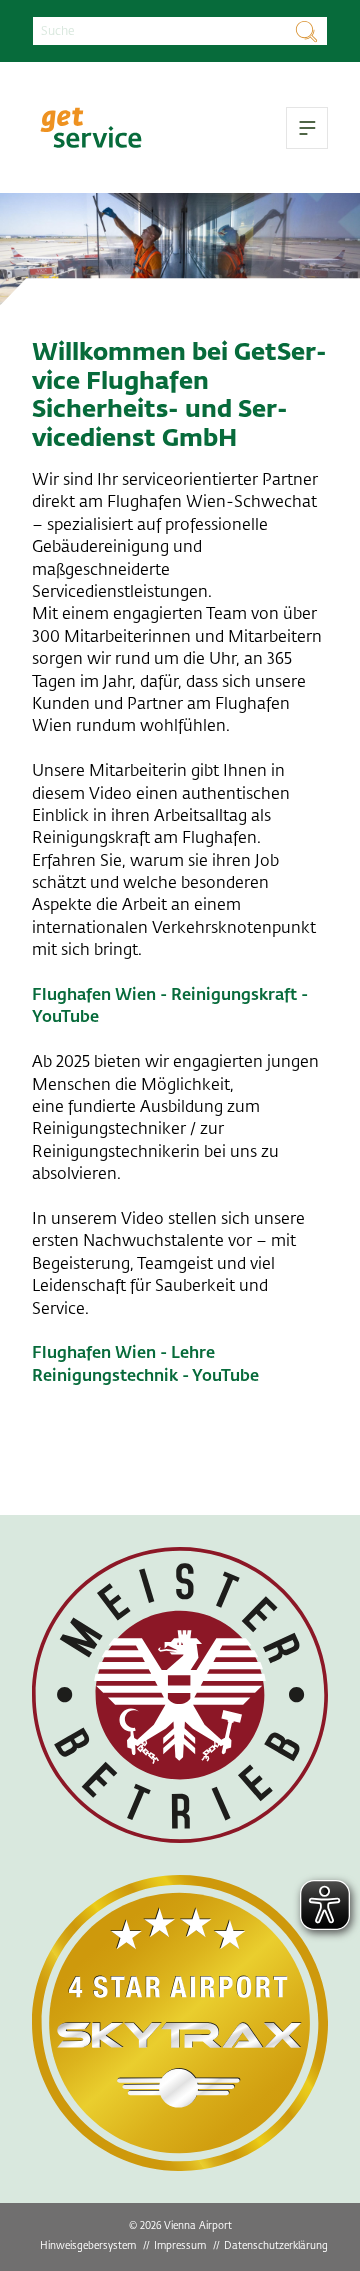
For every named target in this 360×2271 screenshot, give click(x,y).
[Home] (91, 127)
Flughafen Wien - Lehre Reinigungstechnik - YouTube (145, 1363)
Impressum (180, 2245)
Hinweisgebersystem (88, 2245)
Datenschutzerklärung (276, 2245)
